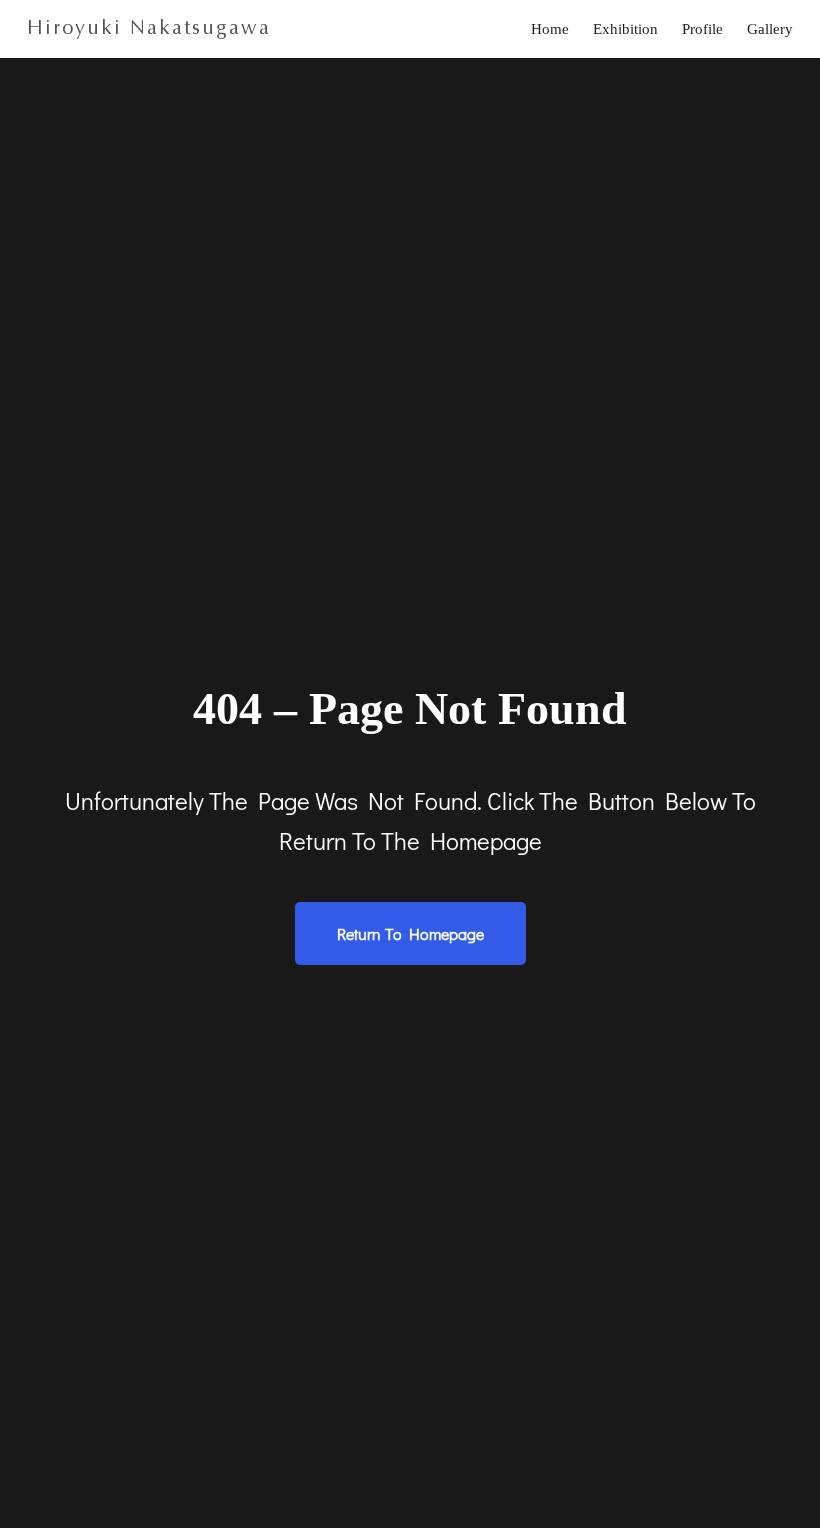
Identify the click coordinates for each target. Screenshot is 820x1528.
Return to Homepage (410, 933)
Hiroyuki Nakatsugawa (149, 27)
